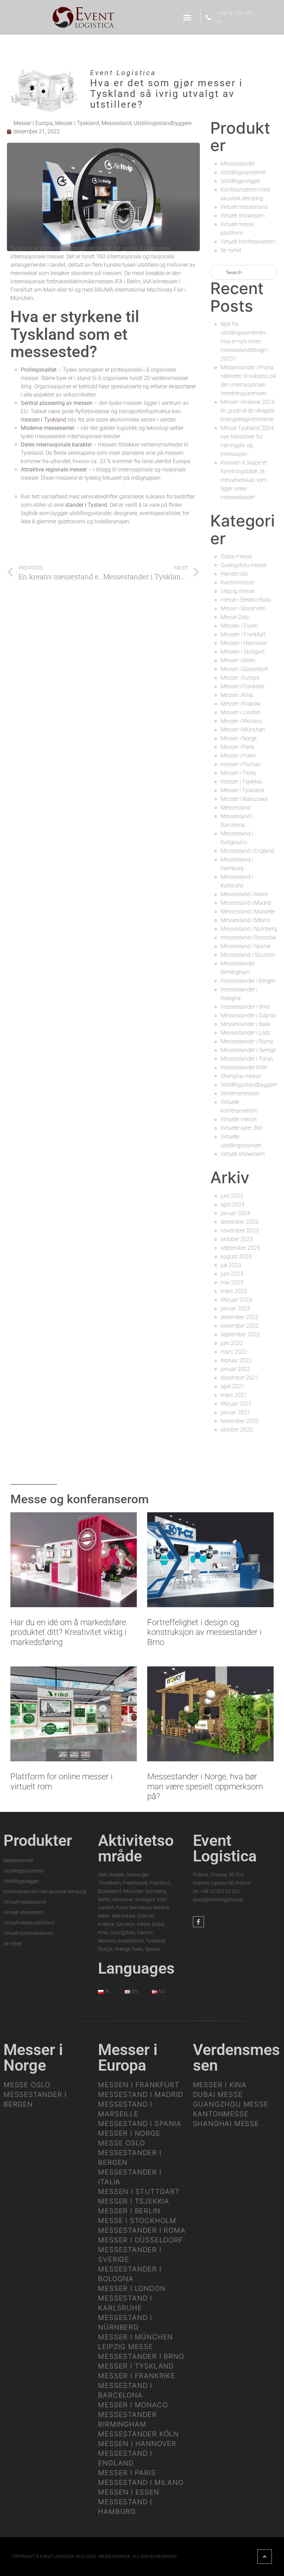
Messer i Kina (237, 695)
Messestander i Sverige (248, 1050)
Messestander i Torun (247, 1059)
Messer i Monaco (241, 721)
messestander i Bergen (248, 981)
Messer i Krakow (241, 704)
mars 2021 (234, 1395)
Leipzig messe (238, 591)
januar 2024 (235, 1213)
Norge (105, 1949)
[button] (187, 17)
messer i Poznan (241, 764)
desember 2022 (239, 1317)
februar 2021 (236, 1404)
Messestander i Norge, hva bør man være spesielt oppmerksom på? (205, 1787)
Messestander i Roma (247, 1041)
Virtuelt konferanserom (248, 242)
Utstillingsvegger (240, 181)
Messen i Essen (239, 626)
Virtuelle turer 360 (242, 1128)
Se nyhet (231, 250)
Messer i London (241, 712)
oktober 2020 (237, 1430)
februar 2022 (236, 1360)
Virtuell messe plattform (29, 1923)
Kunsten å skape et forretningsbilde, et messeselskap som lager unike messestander (244, 480)
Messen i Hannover (244, 643)
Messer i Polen (238, 756)
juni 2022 (232, 1343)
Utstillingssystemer (243, 172)
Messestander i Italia (245, 1024)
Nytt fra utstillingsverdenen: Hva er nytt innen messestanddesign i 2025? (245, 341)
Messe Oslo (235, 617)
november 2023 (240, 1231)
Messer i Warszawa (244, 799)
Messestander (238, 164)
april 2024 (233, 1205)
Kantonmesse (237, 582)
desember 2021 (239, 1378)
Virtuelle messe (239, 1119)
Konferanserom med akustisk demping (45, 1892)
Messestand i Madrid (246, 903)
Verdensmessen (240, 1093)
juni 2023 (232, 1274)
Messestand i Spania (246, 946)
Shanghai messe (241, 1076)
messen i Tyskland (43, 420)
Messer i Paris (237, 747)
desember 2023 (239, 1222)
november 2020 (240, 1421)
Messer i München (243, 730)
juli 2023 (231, 1265)
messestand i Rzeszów (248, 937)
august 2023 (236, 1256)
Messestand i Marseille (248, 911)
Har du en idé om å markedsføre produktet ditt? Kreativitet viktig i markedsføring (68, 1632)
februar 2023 (236, 1300)
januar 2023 (235, 1308)
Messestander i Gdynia (248, 1015)
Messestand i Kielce (244, 894)
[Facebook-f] (198, 1922)
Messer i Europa (33, 123)
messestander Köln (244, 1067)
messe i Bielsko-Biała (246, 600)
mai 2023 (232, 1282)
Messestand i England (247, 851)
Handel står (234, 574)
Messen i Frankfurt (243, 634)
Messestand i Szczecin (248, 955)
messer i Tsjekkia (241, 782)
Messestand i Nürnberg (249, 929)
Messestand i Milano (246, 920)
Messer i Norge (239, 738)
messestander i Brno (245, 1007)
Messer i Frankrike (242, 686)
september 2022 (240, 1334)
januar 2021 (235, 1412)
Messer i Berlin (238, 660)
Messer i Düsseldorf (244, 669)
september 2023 (240, 1248)
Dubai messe (236, 556)
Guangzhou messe (243, 565)
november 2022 (240, 1326)
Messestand (116, 123)
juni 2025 (232, 1196)
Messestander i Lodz (246, 1033)
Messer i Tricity (238, 773)
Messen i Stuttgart (243, 652)
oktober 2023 (237, 1239)
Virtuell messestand (244, 207)
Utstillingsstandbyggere (163, 123)
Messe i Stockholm (243, 608)
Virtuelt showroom (243, 216)
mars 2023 (234, 1291)
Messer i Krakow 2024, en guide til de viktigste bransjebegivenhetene (248, 411)
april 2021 (233, 1386)
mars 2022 (234, 1352)
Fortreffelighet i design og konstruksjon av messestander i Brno (204, 1632)
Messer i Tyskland (77, 123)
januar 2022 (235, 1369)
